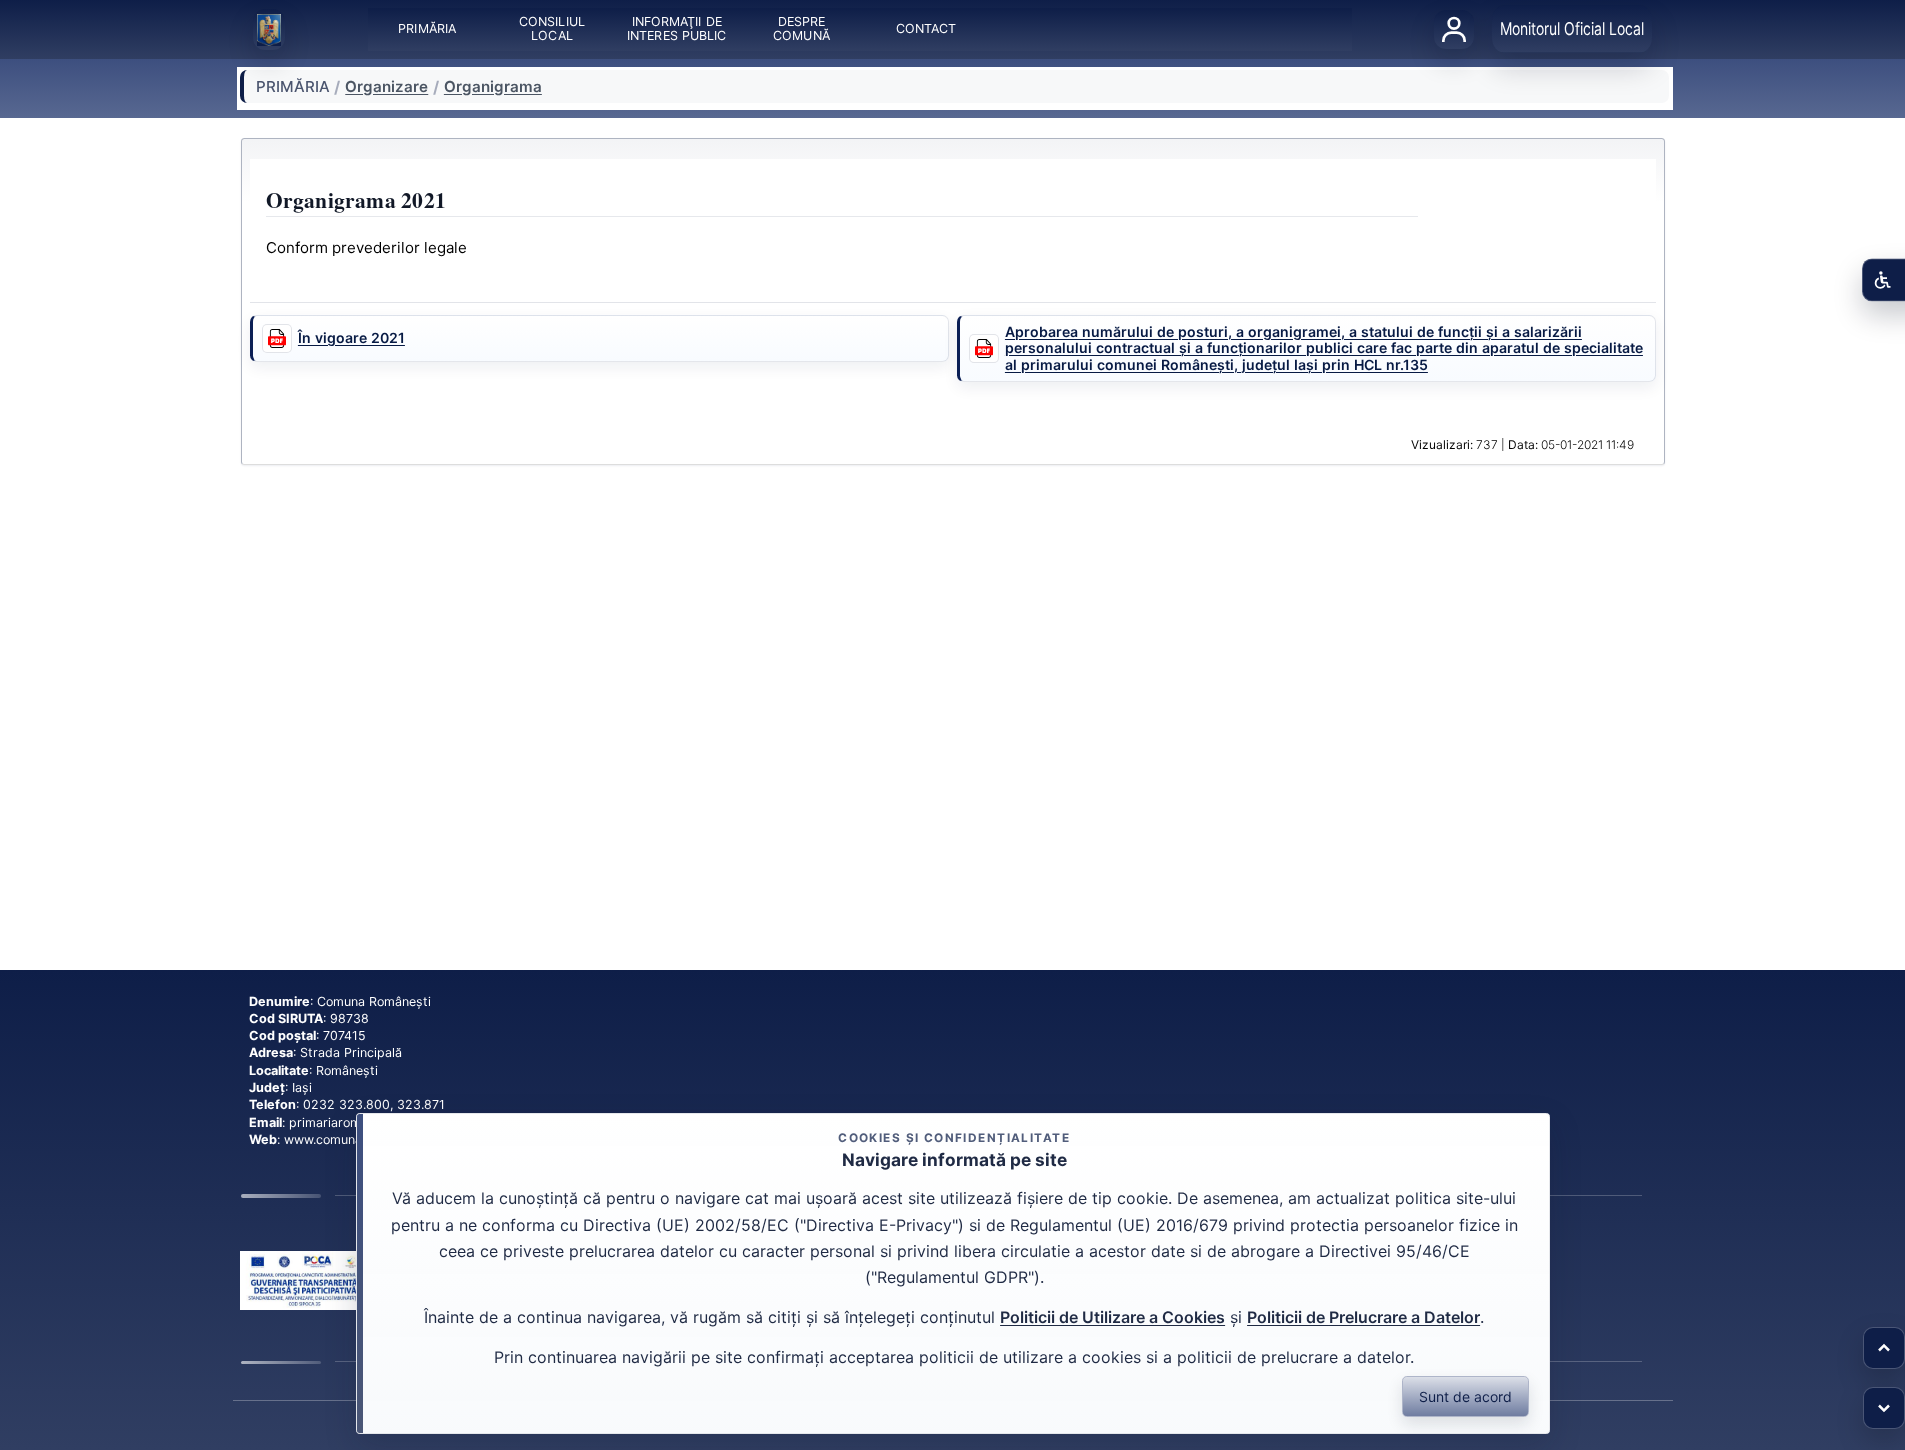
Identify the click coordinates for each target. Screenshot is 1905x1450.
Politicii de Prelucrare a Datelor (1363, 1317)
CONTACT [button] (925, 29)
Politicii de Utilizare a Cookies (1112, 1317)
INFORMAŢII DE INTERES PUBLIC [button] (676, 29)
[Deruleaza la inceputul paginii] (1884, 1348)
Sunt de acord (1465, 1396)
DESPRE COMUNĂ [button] (801, 29)
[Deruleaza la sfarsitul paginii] (1884, 1408)
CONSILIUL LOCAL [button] (552, 29)
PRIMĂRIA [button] (427, 29)
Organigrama (493, 87)
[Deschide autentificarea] (1454, 29)
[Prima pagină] (269, 30)
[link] (304, 1281)
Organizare (386, 87)
